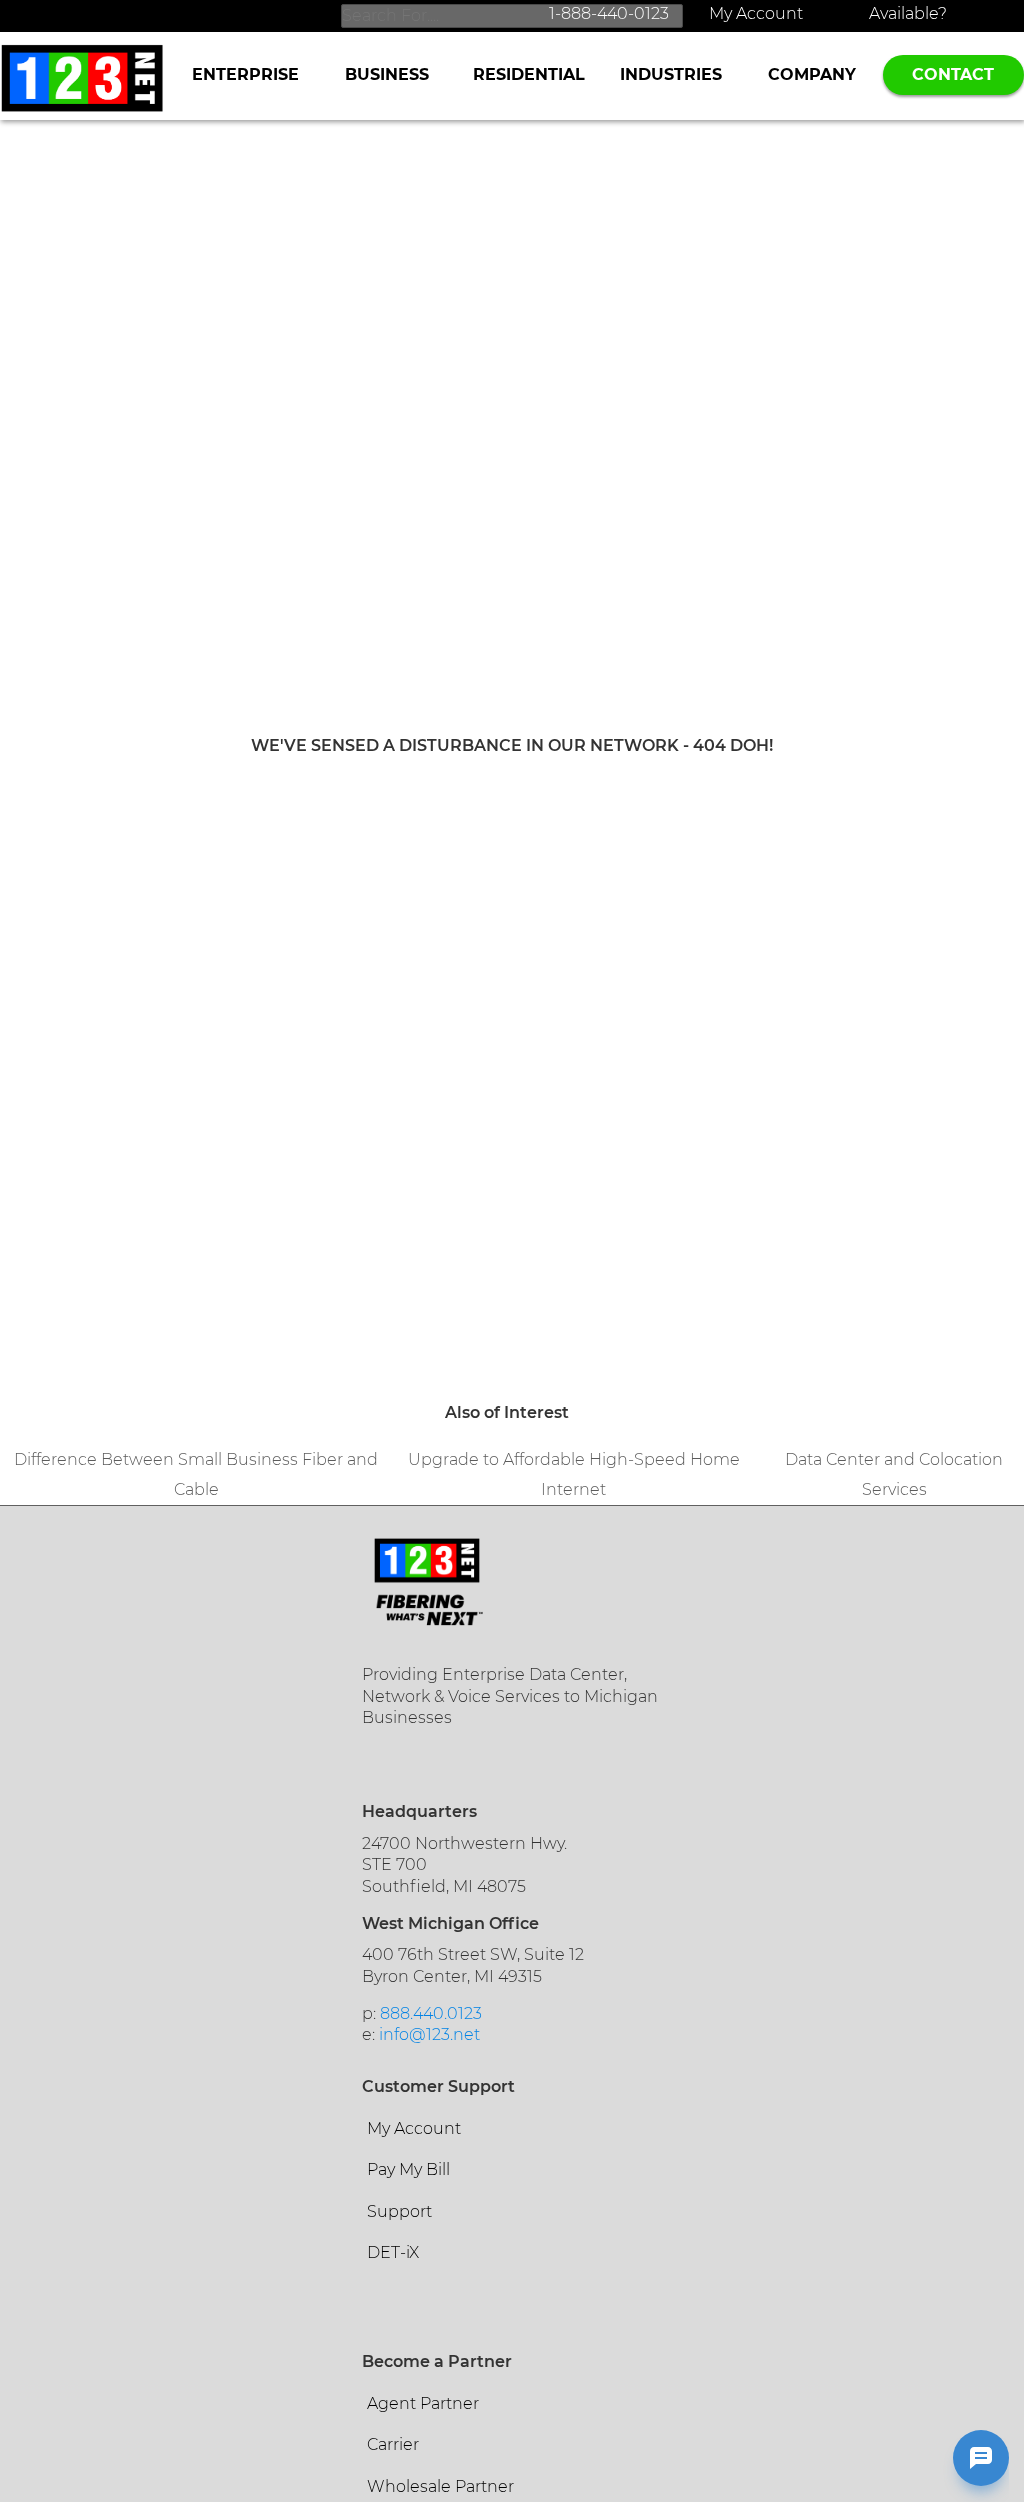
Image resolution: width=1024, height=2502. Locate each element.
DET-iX (393, 2252)
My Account (756, 13)
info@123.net (429, 2034)
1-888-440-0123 (609, 13)
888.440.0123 (431, 2013)
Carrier (393, 2444)
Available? (908, 13)
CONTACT (953, 74)
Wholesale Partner (440, 2486)
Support (399, 2211)
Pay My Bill (408, 2169)
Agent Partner (423, 2403)
